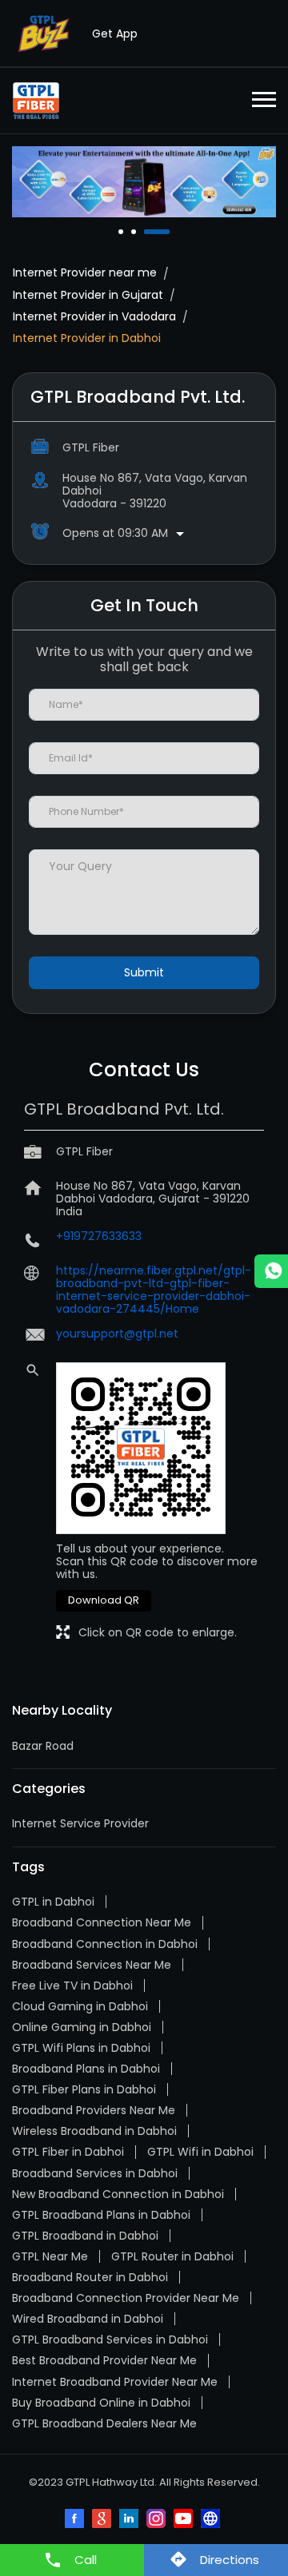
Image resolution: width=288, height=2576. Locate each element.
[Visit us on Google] (103, 2520)
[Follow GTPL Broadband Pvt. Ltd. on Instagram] (158, 2520)
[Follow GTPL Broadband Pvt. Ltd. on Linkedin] (130, 2520)
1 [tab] (122, 232)
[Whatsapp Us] (271, 1271)
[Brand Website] (212, 2520)
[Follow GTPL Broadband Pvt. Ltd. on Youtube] (185, 2520)
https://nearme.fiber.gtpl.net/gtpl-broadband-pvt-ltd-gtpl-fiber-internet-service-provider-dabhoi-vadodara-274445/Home (154, 1290)
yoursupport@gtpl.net (117, 1334)
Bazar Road (43, 1746)
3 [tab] (148, 232)
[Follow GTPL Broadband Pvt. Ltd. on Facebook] (76, 2520)
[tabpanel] (144, 182)
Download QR (104, 1600)
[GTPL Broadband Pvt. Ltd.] (36, 101)
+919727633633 (99, 1236)
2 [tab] (135, 232)
